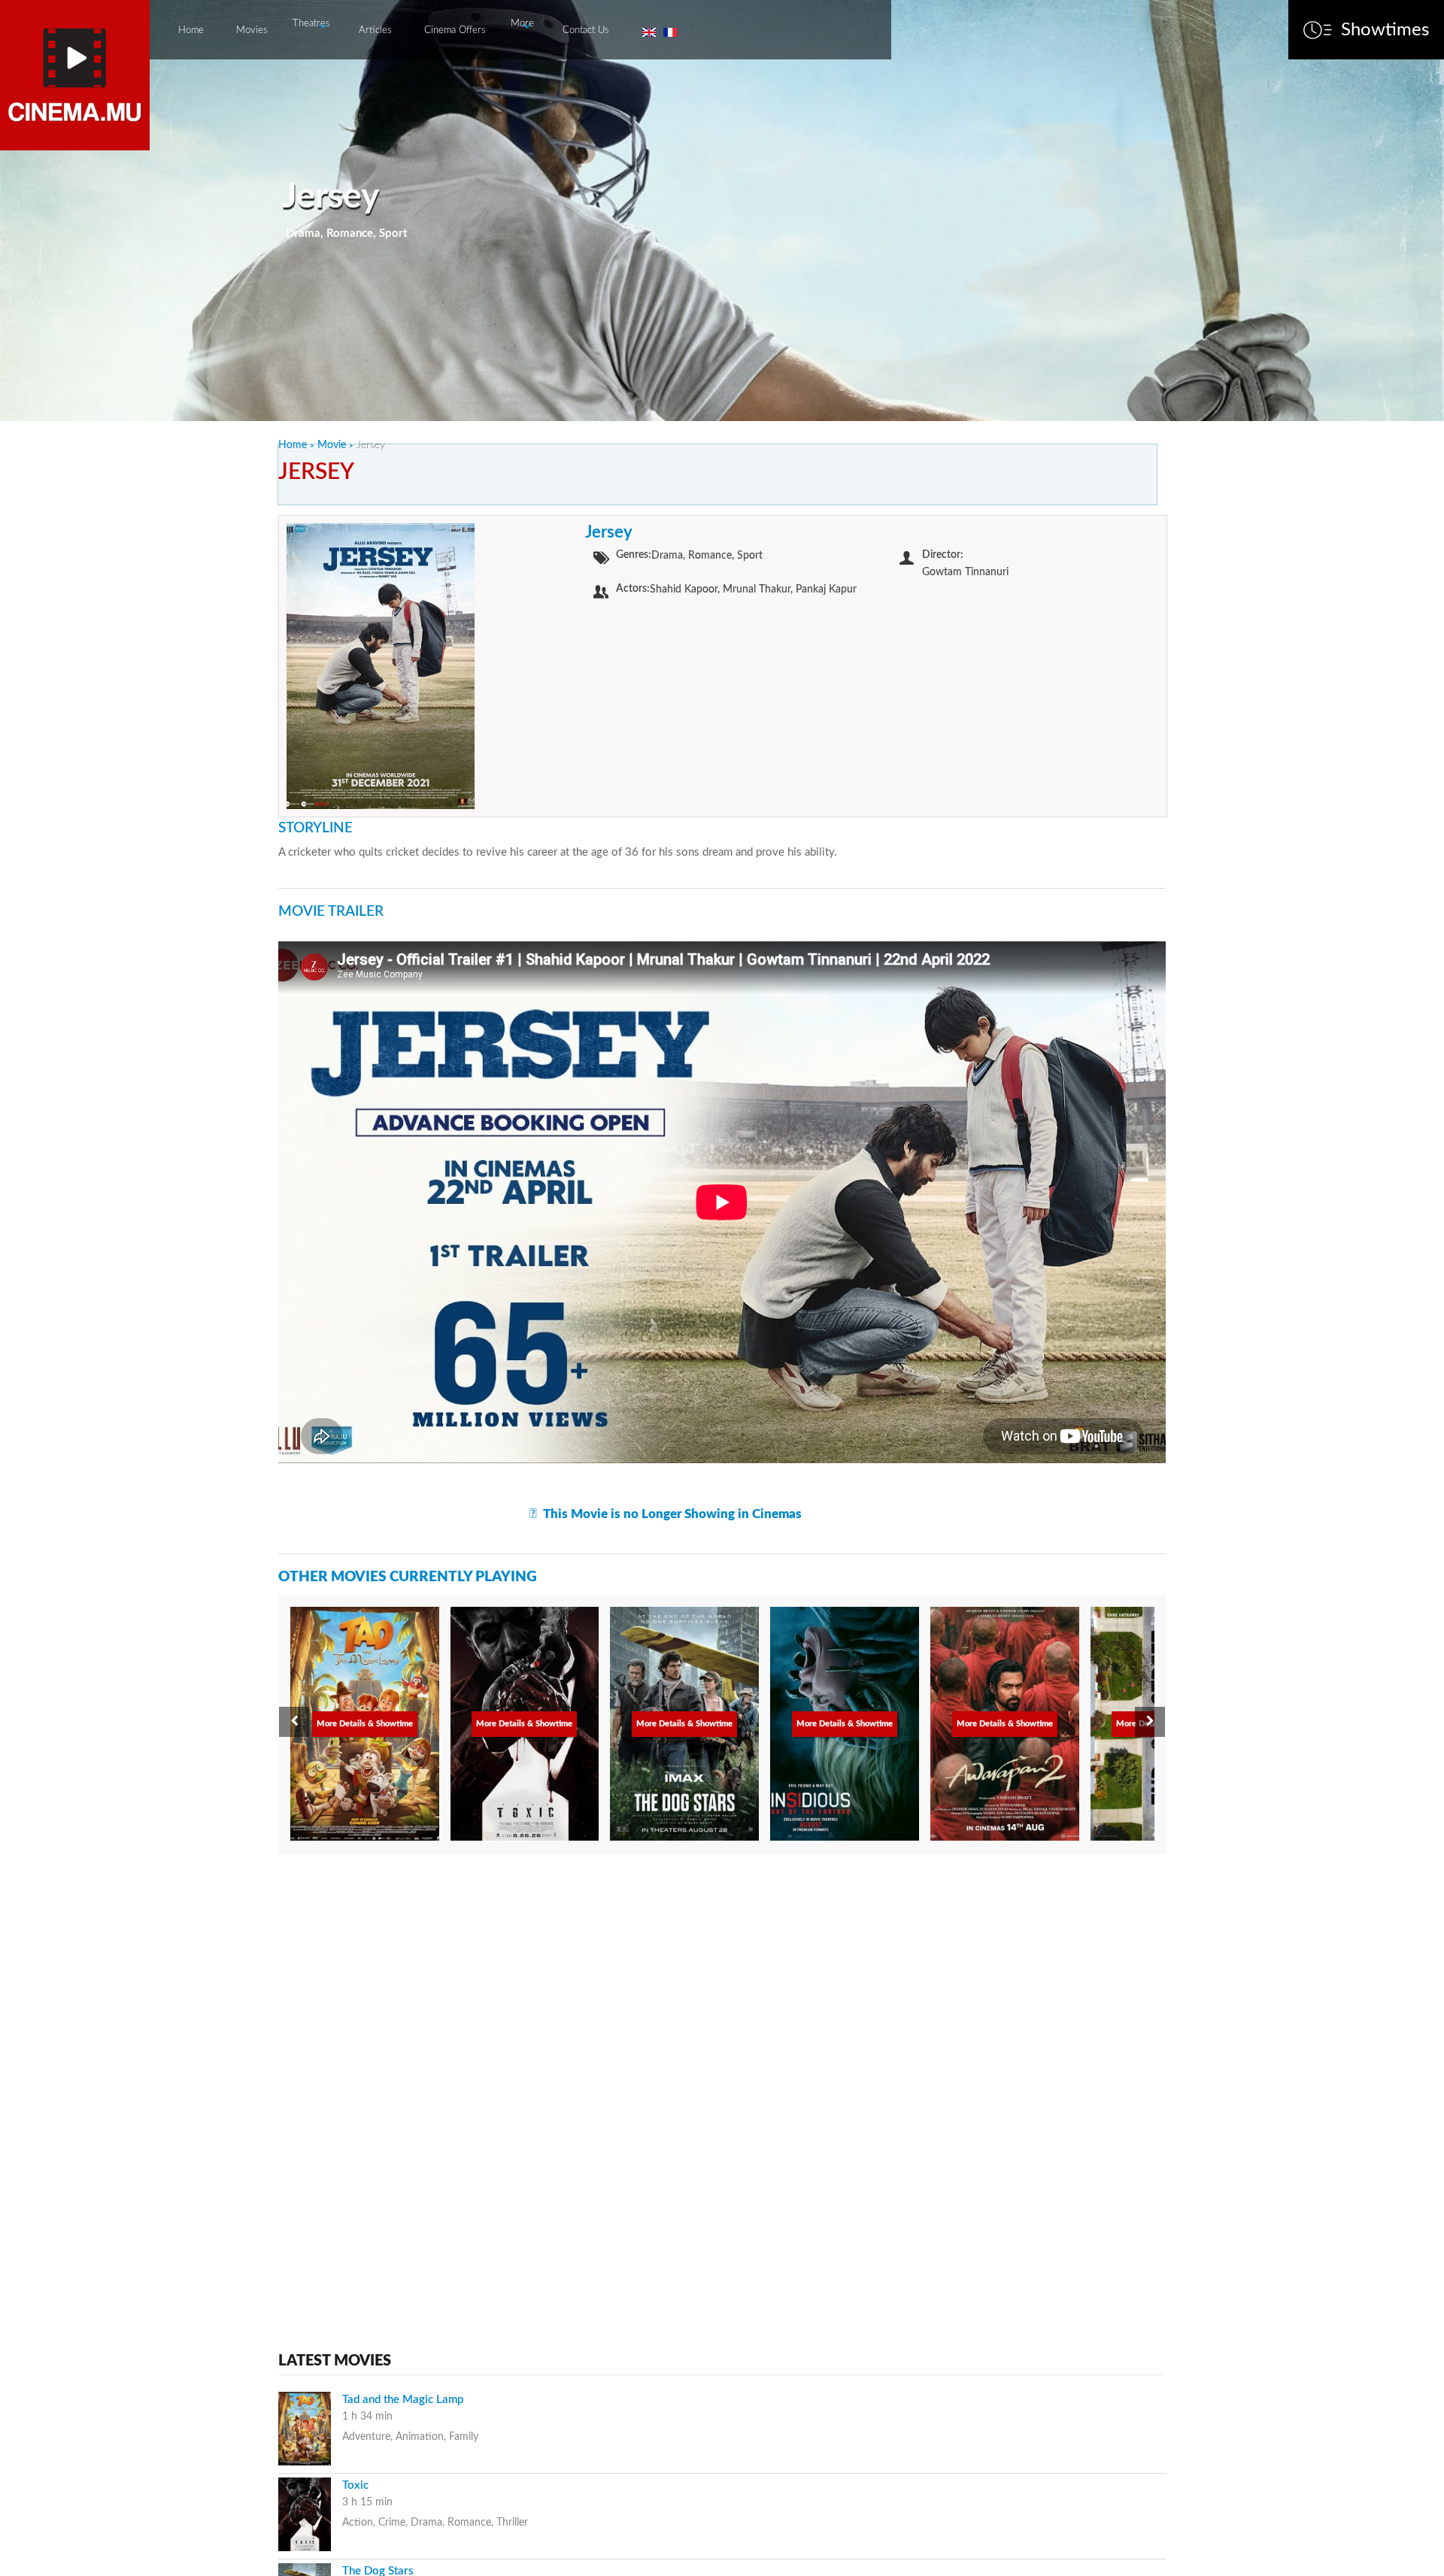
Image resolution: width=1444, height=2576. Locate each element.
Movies (252, 30)
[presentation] (294, 1722)
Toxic (355, 2485)
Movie (332, 445)
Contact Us (586, 30)
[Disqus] (722, 2057)
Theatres (311, 24)
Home (191, 30)
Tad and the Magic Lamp (403, 2400)
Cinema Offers (455, 30)
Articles (375, 30)
